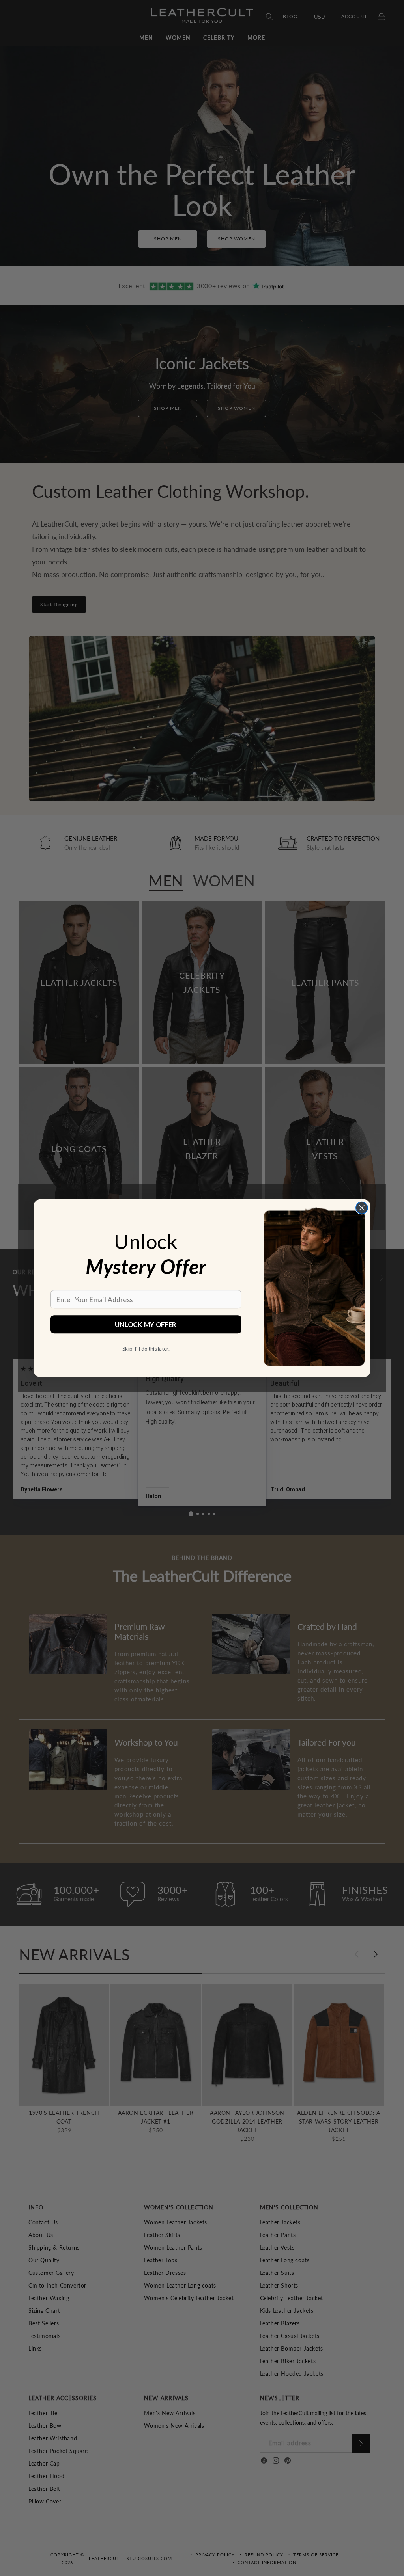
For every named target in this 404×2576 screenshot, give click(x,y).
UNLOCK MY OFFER (146, 1324)
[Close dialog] (362, 1208)
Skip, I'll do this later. (146, 1348)
